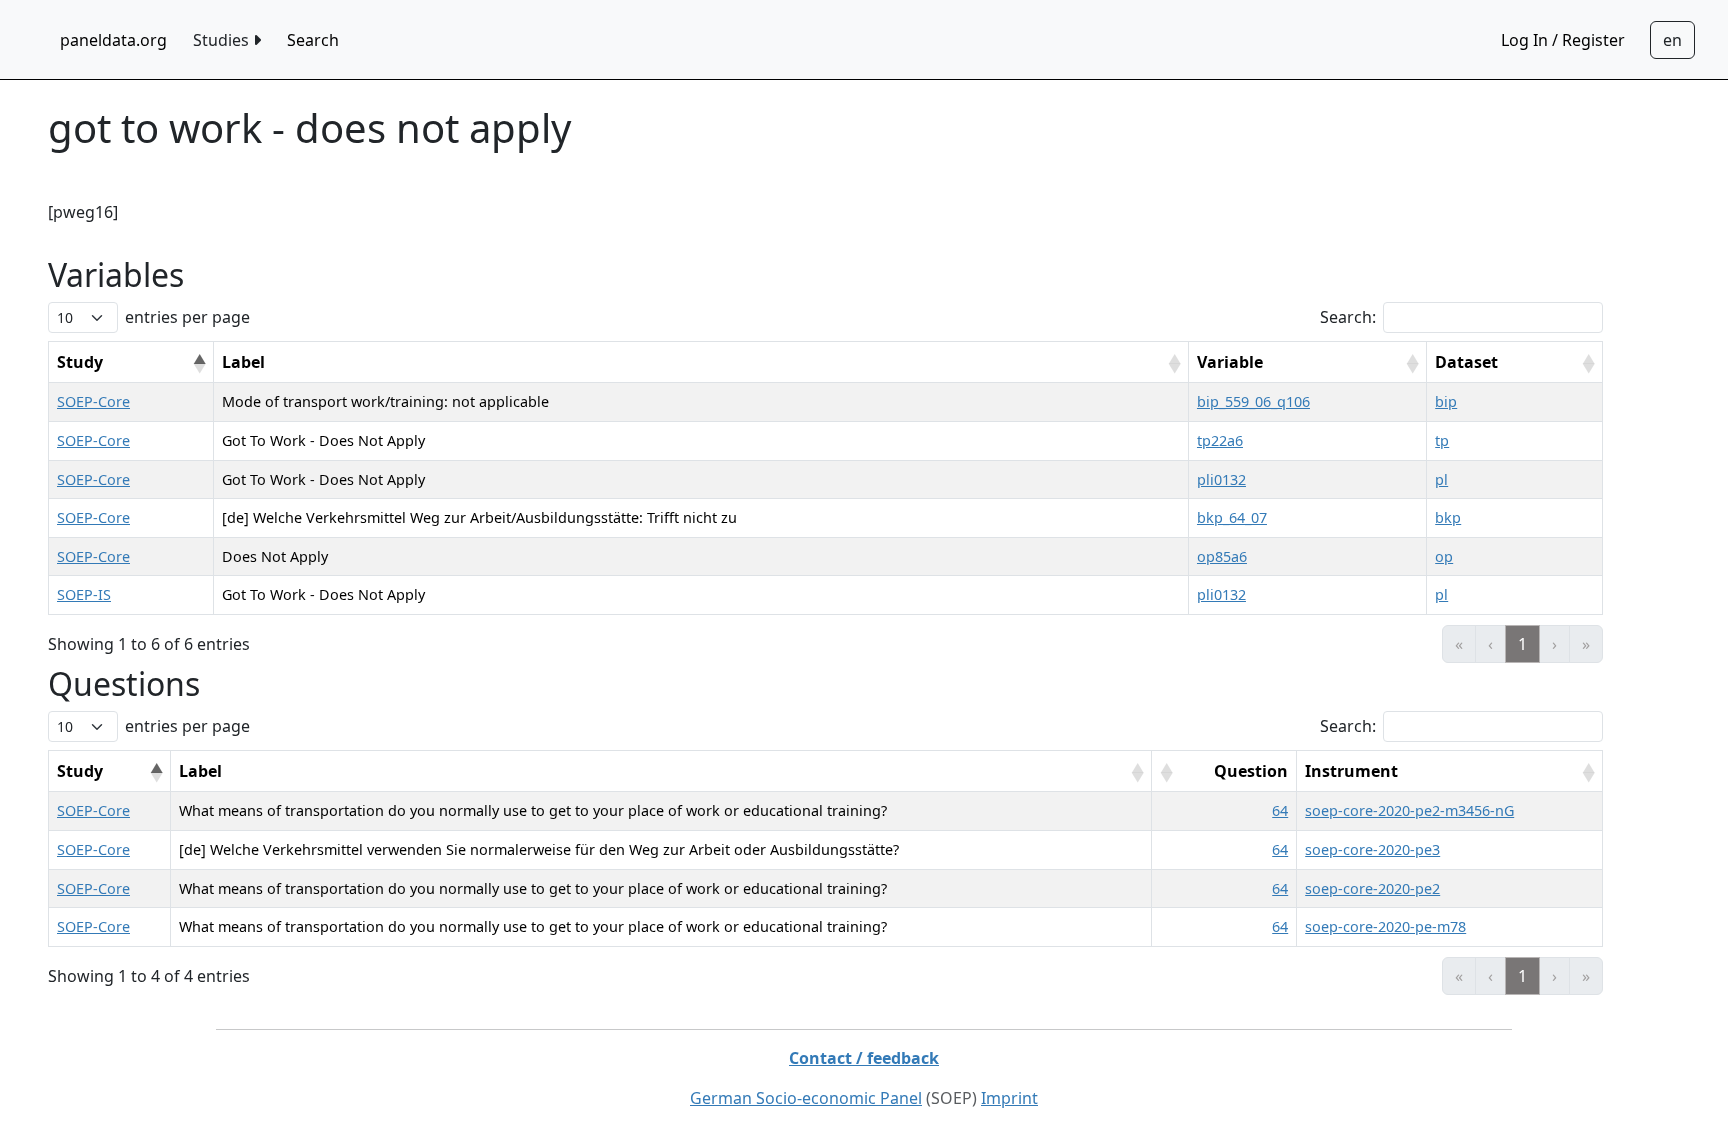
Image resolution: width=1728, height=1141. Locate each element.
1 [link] (1522, 644)
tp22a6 (1220, 440)
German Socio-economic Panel (806, 1098)
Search (313, 40)
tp (1442, 440)
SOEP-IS (84, 594)
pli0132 (1221, 479)
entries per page (187, 317)
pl (1441, 479)
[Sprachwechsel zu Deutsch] (1672, 40)
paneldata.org (113, 40)
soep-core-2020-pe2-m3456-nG (1409, 810)
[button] (199, 364)
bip (1446, 401)
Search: (1348, 317)
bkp (1448, 517)
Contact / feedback (864, 1058)
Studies (223, 40)
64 (1280, 810)
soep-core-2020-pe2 (1372, 888)
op (1444, 556)
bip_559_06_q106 (1253, 401)
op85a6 (1222, 556)
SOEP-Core (93, 401)
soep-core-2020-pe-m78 (1385, 926)
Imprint (1009, 1098)
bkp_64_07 (1232, 517)
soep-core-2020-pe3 (1372, 849)
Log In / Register (1563, 40)
